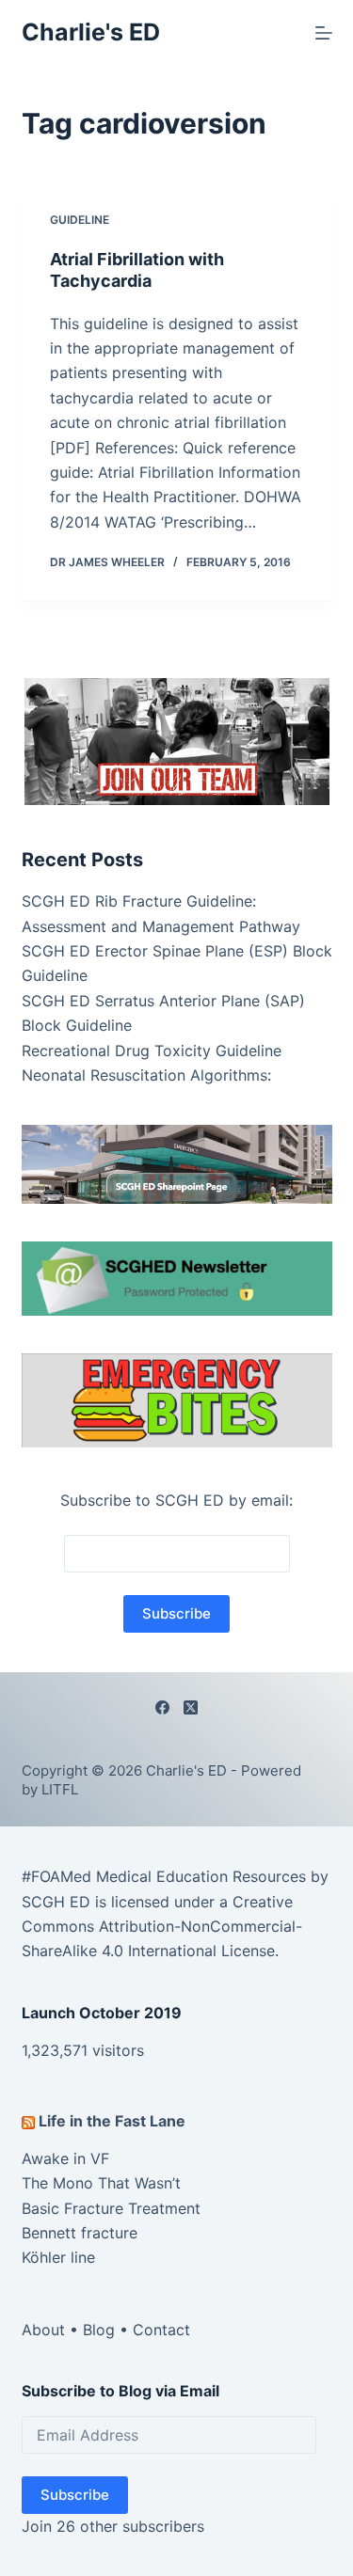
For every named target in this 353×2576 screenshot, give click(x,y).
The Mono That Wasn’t (101, 2183)
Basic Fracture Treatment (111, 2208)
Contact (161, 2330)
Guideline (80, 220)
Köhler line (58, 2257)
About (43, 2330)
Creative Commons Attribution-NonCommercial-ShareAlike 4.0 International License (162, 1927)
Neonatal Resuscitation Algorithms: (146, 1075)
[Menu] (324, 33)
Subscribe (75, 2495)
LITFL (60, 1789)
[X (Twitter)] (191, 1707)
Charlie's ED (91, 32)
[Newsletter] (177, 740)
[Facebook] (162, 1707)
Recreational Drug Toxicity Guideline (152, 1051)
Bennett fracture (80, 2233)
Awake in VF (65, 2158)
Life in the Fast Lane (112, 2121)
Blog (99, 2330)
